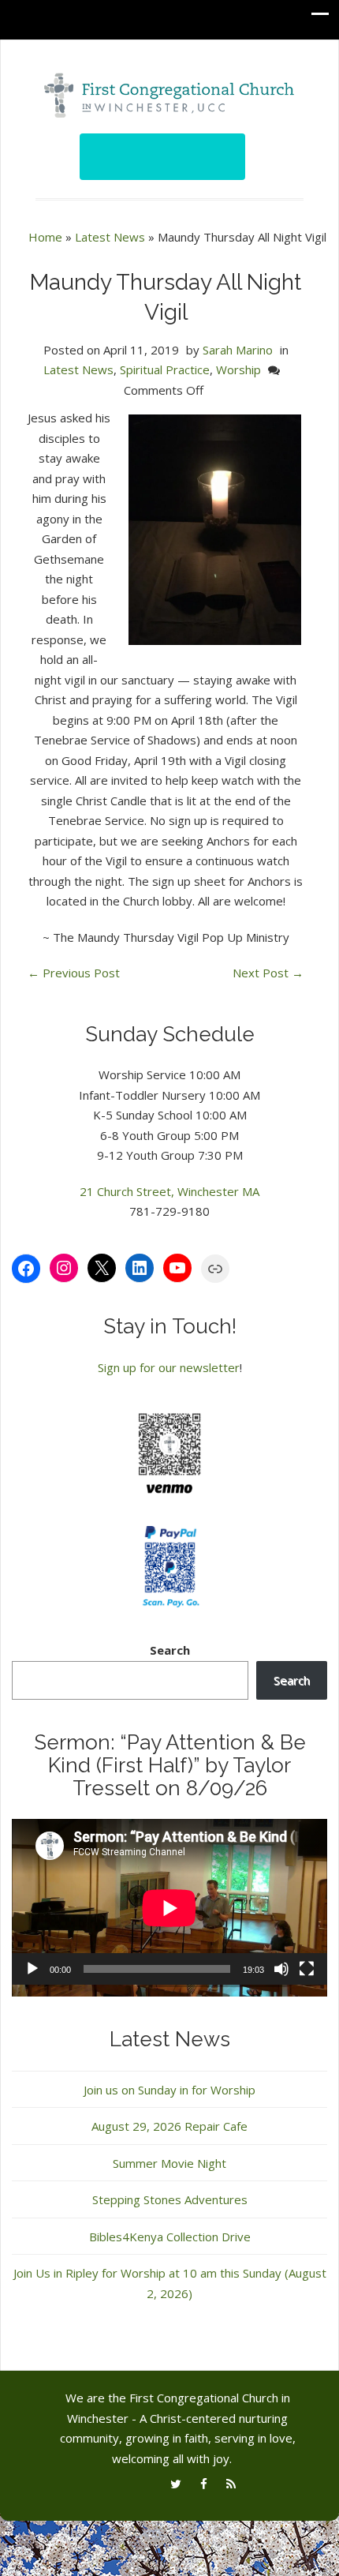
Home (45, 237)
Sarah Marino (238, 350)
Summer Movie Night (169, 2163)
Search (170, 1650)
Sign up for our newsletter (169, 1367)
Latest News (110, 237)
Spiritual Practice (165, 369)
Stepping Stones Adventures (170, 2199)
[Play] (32, 1969)
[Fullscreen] (307, 1969)
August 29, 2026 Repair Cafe (169, 2126)
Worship (238, 369)
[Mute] (281, 1969)
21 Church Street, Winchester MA (169, 1191)
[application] (169, 1908)
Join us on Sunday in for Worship (169, 2090)
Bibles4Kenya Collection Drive (170, 2237)
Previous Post (74, 973)
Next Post (268, 973)
